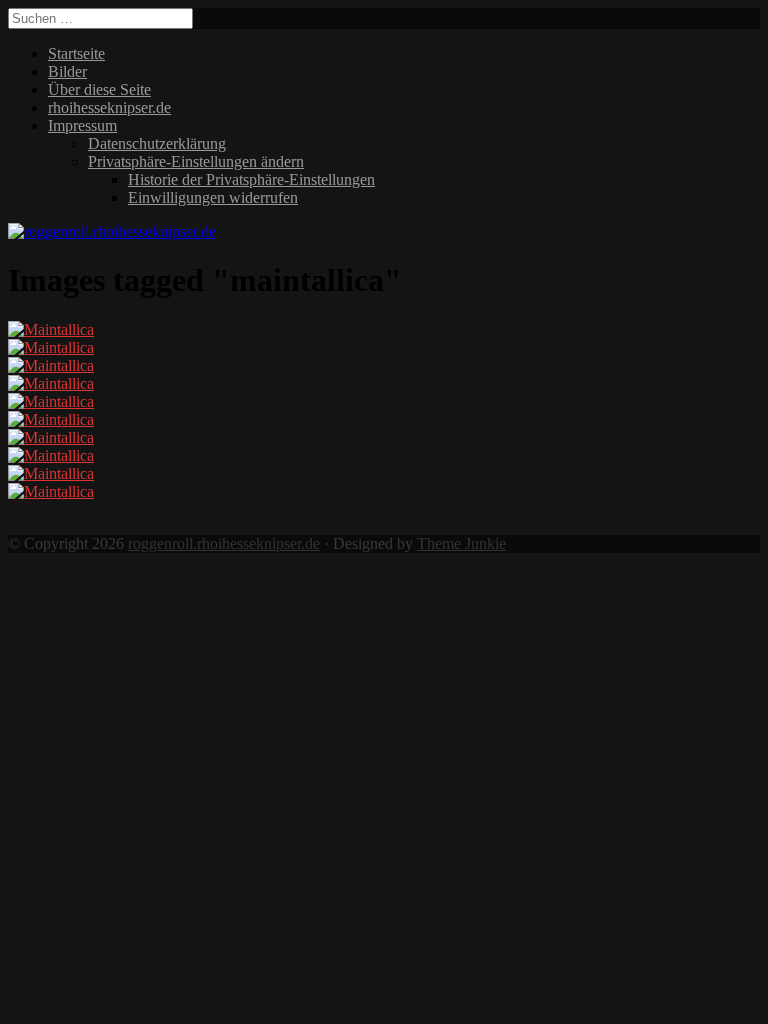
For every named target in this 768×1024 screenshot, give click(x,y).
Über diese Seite (99, 89)
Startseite (76, 53)
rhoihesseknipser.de (109, 107)
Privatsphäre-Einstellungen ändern (196, 161)
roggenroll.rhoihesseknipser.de (224, 543)
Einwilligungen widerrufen (213, 197)
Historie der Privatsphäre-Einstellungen (251, 179)
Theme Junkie (461, 543)
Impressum (82, 125)
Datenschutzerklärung (157, 143)
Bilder (67, 71)
